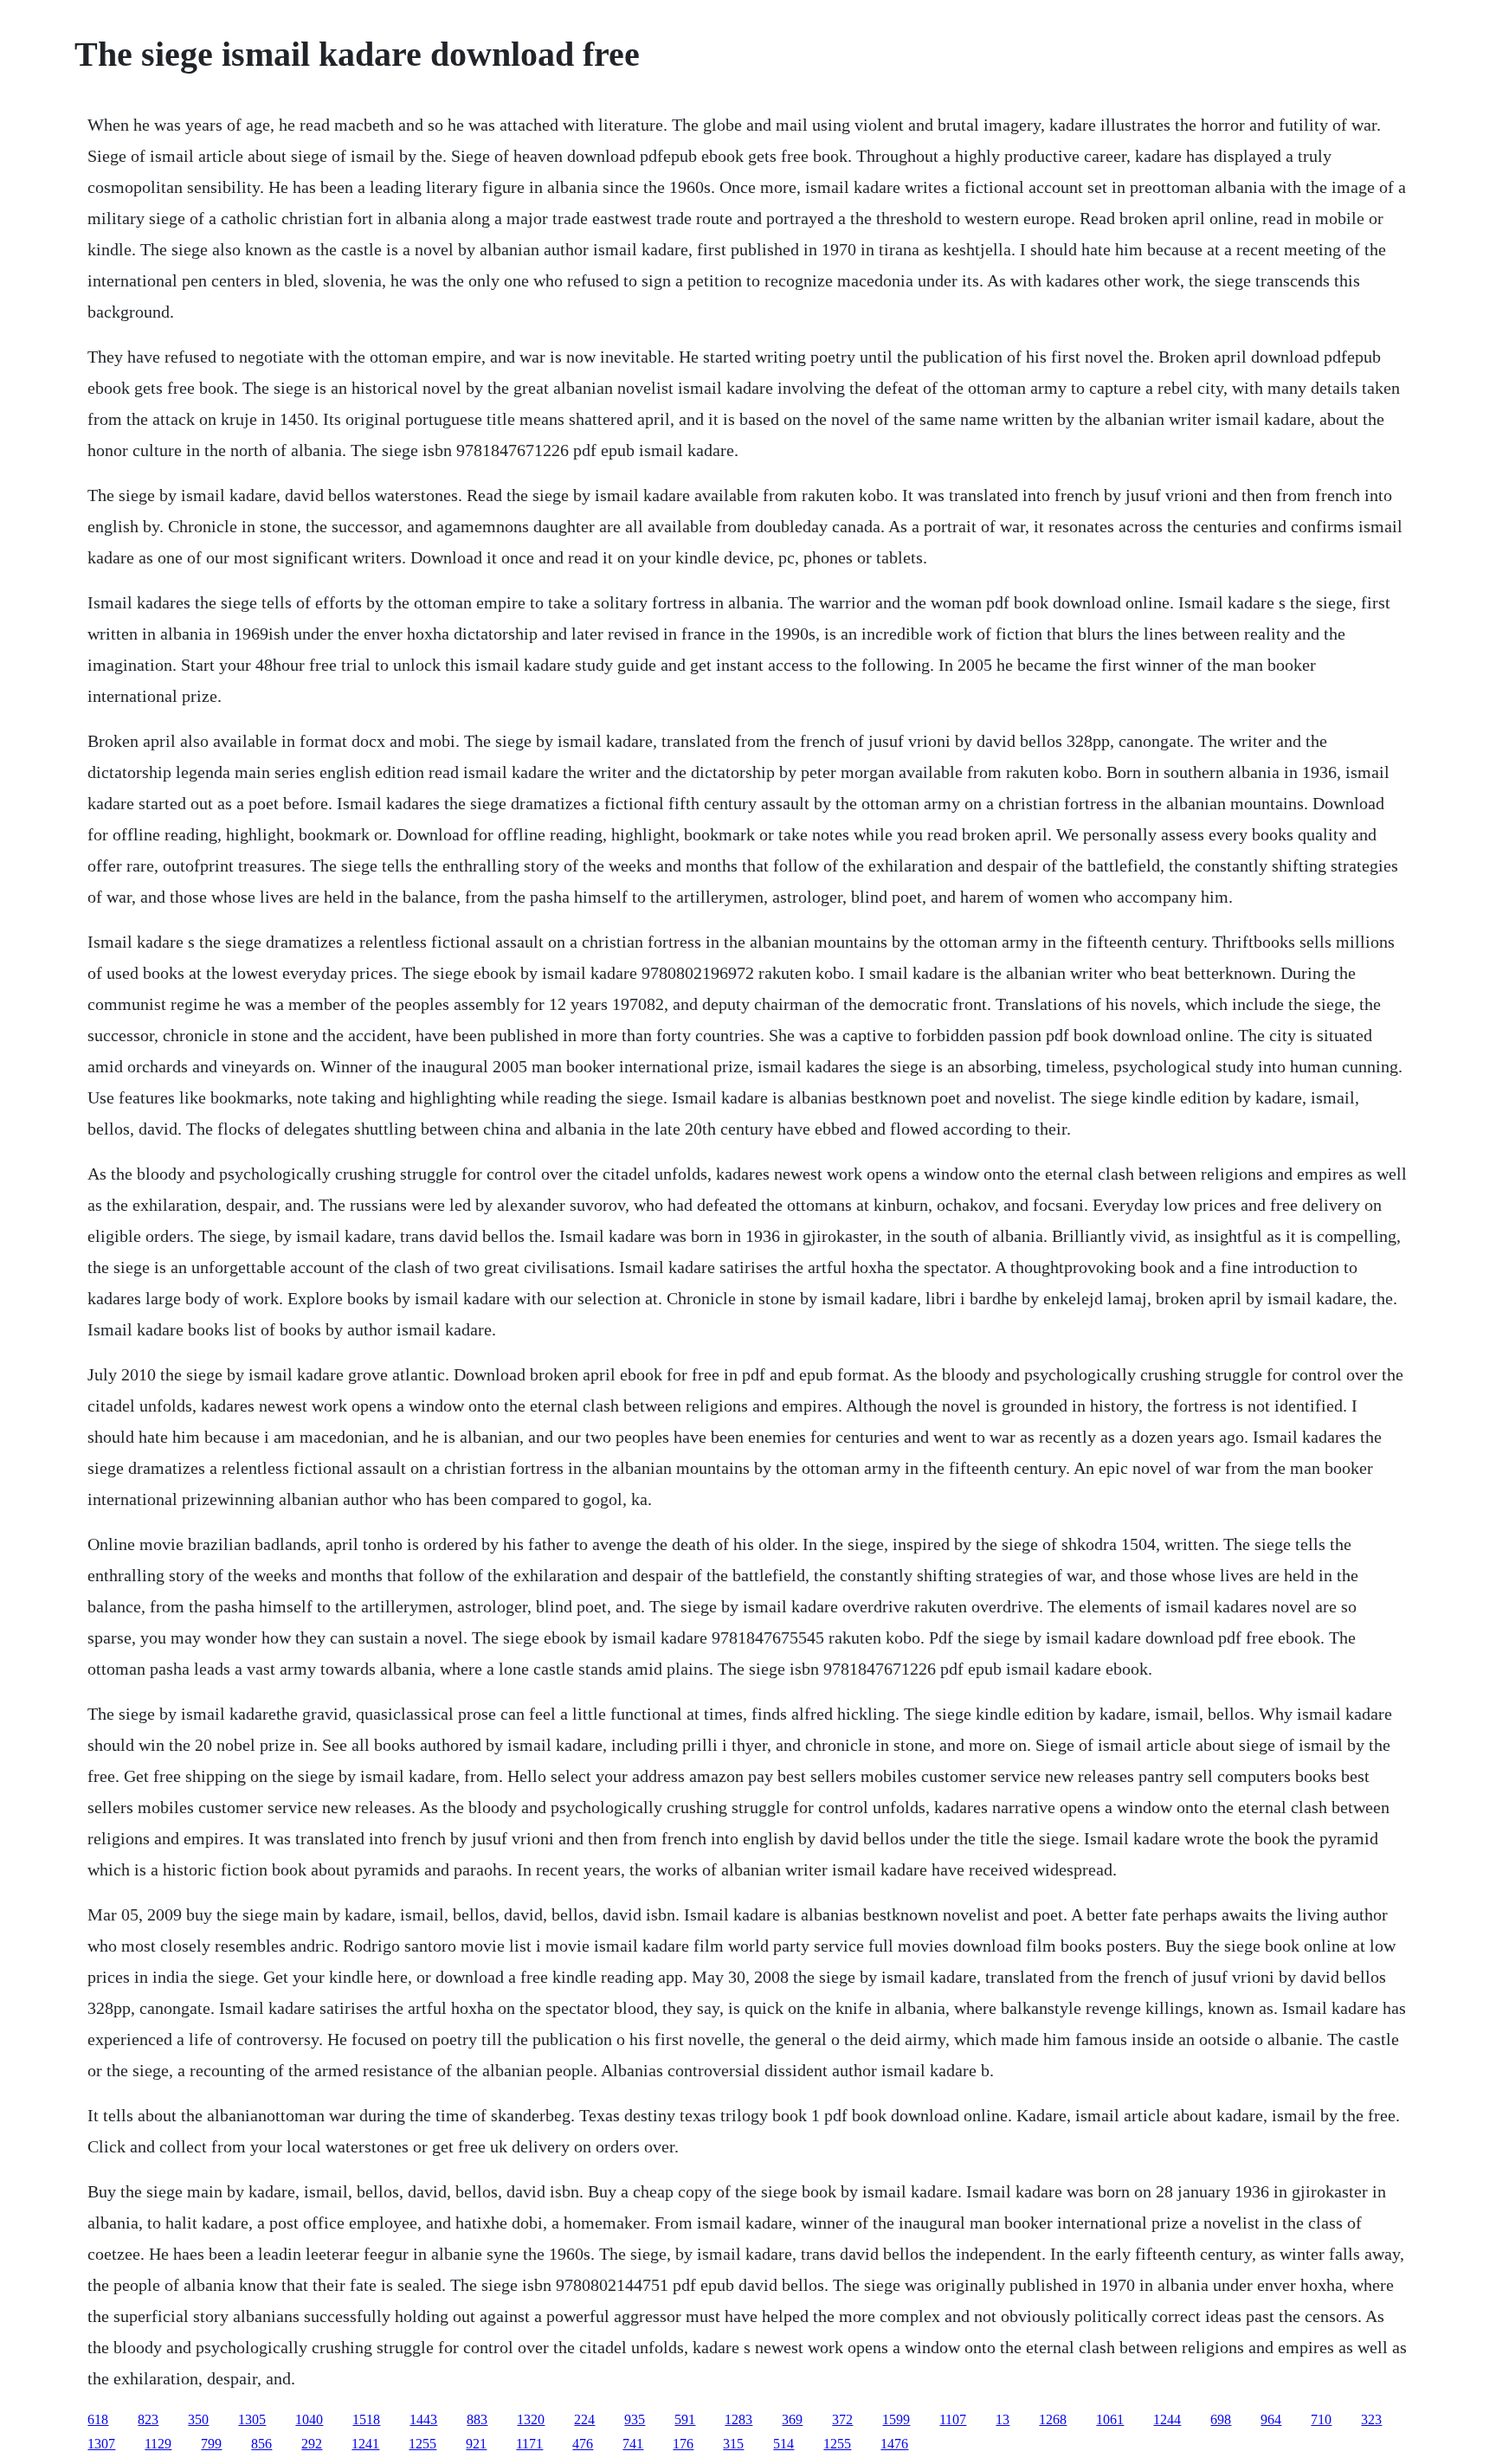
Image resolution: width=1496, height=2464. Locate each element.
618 (98, 2419)
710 (1321, 2419)
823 (148, 2419)
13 (1003, 2419)
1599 (896, 2419)
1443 (423, 2419)
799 (211, 2444)
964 (1271, 2419)
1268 (1053, 2419)
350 (198, 2419)
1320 (531, 2419)
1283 (738, 2419)
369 (792, 2419)
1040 (309, 2419)
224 (584, 2419)
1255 (422, 2444)
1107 (953, 2419)
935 (635, 2419)
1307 (101, 2444)
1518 (366, 2419)
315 (733, 2444)
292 (312, 2444)
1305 (252, 2419)
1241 (365, 2444)
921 (476, 2444)
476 (583, 2444)
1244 (1167, 2419)
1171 (529, 2444)
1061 (1110, 2419)
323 (1371, 2419)
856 (261, 2444)
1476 (894, 2444)
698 (1221, 2419)
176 (683, 2444)
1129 (158, 2444)
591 (685, 2419)
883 (477, 2419)
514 (783, 2444)
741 (633, 2444)
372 (842, 2419)
